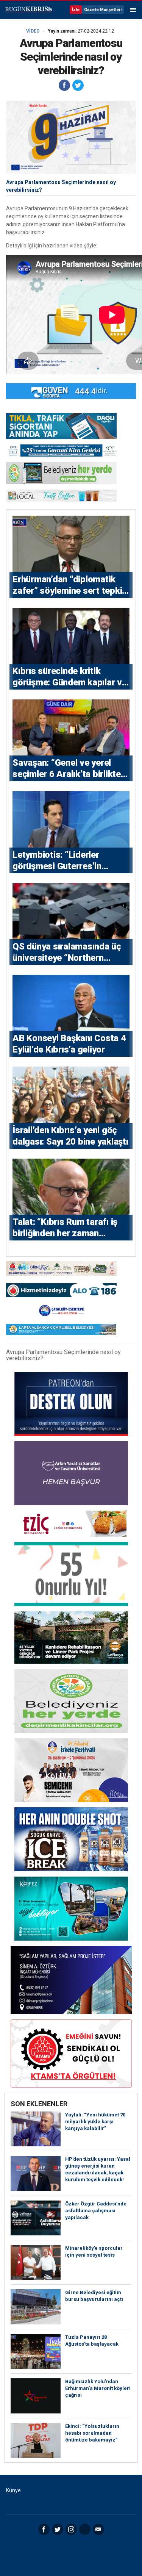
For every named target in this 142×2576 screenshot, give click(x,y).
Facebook (44, 2529)
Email (98, 2529)
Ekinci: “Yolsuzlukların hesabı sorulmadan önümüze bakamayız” (92, 2433)
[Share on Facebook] (64, 85)
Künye (13, 2490)
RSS (85, 2529)
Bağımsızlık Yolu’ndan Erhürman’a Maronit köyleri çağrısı (98, 2388)
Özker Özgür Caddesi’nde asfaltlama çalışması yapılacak (96, 2211)
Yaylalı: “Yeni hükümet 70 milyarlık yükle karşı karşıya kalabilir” (95, 2122)
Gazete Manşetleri (103, 10)
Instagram (71, 2529)
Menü (133, 10)
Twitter (58, 2529)
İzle (76, 10)
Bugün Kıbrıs (28, 10)
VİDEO (33, 31)
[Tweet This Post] (78, 85)
